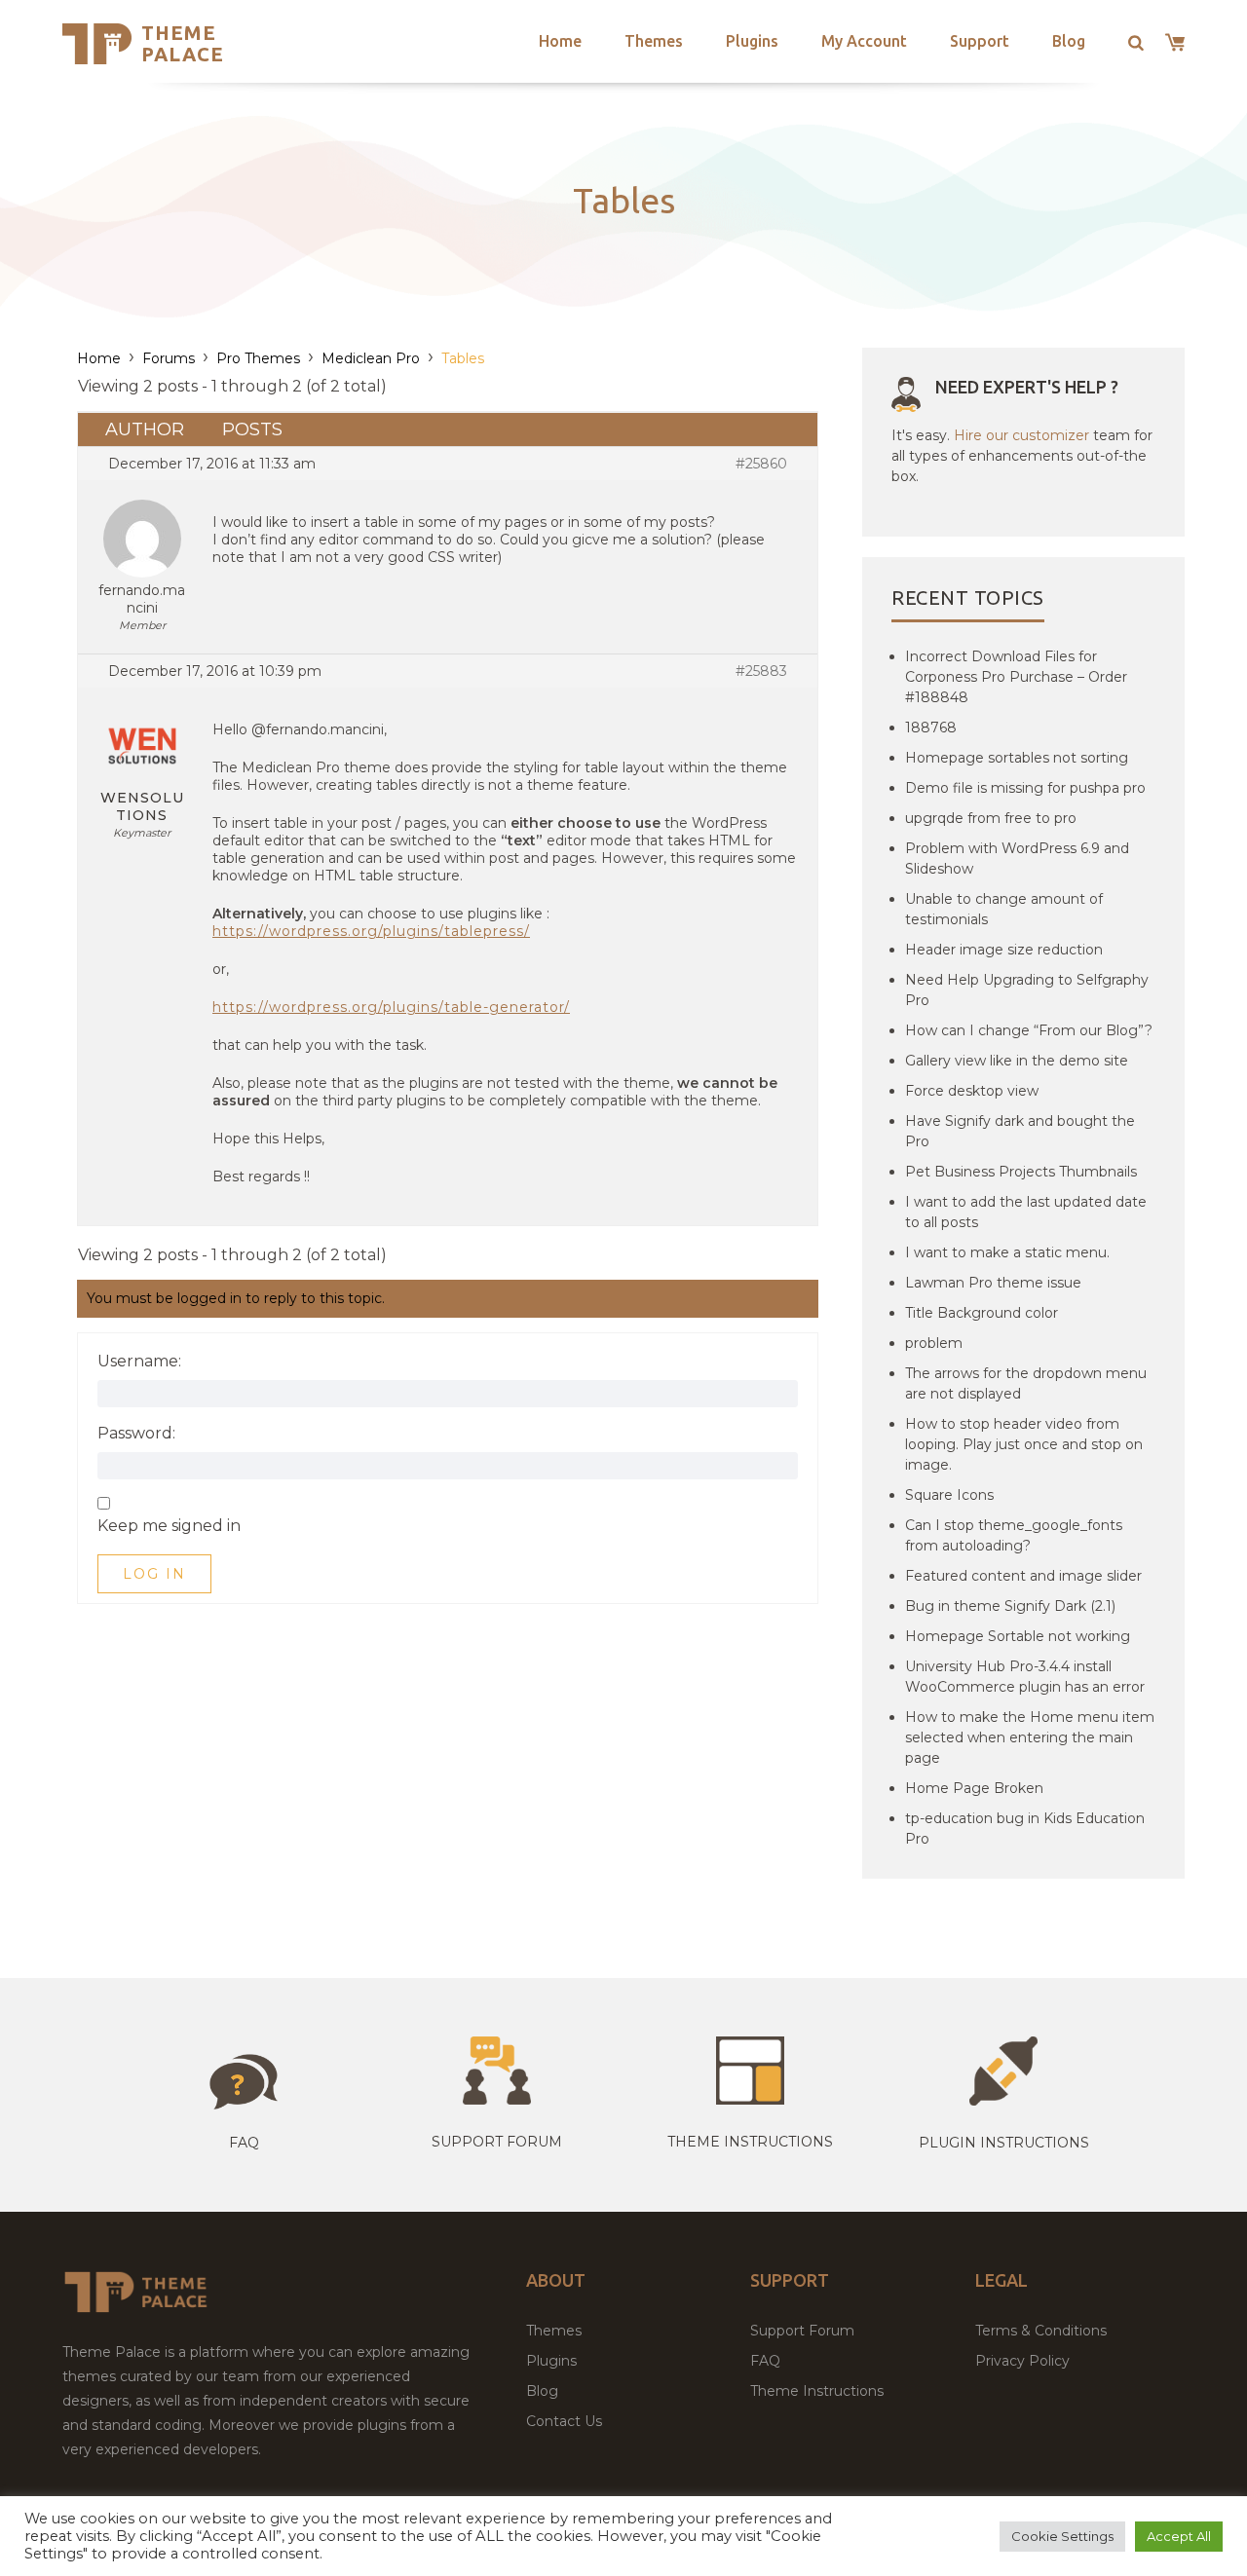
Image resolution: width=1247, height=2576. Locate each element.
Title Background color (982, 1313)
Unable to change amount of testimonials (1004, 909)
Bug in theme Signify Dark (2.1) (1010, 1606)
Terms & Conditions (1041, 2331)
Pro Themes (258, 358)
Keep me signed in (169, 1526)
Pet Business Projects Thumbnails (1021, 1172)
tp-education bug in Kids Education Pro (1025, 1829)
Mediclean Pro (371, 358)
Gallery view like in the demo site (1017, 1061)
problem (934, 1343)
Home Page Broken (974, 1788)
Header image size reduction (1004, 950)
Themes (654, 41)
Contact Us (564, 2421)
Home (560, 41)
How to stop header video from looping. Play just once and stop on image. (1024, 1444)
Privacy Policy (1022, 2361)
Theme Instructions (817, 2391)
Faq (244, 2143)
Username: (139, 1362)
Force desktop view (972, 1091)
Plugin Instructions (1004, 2143)
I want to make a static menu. (1007, 1252)
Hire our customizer (1021, 435)
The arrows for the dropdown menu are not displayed (1026, 1383)
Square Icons (949, 1495)
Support (980, 41)
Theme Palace (183, 43)
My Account (864, 41)
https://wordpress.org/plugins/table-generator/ (391, 1007)
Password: (136, 1434)
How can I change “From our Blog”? (1029, 1030)
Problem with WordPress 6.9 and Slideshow (1017, 859)
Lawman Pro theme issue (993, 1283)
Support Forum (497, 2142)
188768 (931, 728)
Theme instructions (750, 2142)
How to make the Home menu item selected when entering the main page (1030, 1737)
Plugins (752, 41)
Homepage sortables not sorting (1017, 758)
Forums (169, 358)
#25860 (761, 464)
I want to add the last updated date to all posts (1026, 1212)
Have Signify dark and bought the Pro (1020, 1131)
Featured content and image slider (1023, 1576)
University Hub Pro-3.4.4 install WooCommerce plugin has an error (1025, 1677)
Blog (1069, 41)
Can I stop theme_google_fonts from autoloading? (1014, 1535)
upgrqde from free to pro (991, 818)
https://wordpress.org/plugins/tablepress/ (371, 931)
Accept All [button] (1179, 2536)
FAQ (765, 2361)
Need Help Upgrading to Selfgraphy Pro (1027, 990)
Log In (154, 1574)
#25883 (761, 671)
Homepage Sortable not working (1018, 1636)
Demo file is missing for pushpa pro (1025, 788)
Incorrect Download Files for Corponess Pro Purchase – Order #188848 (1016, 677)
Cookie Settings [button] (1062, 2536)
